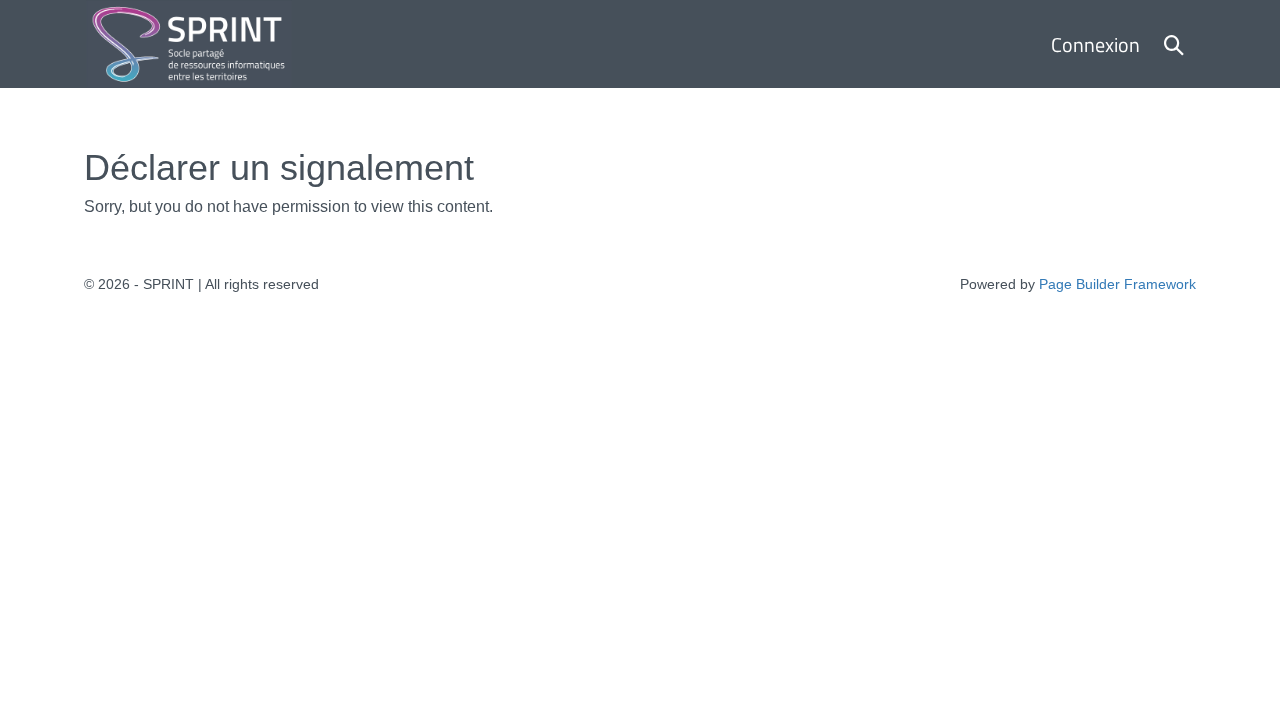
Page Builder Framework (1117, 284)
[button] (1174, 44)
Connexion (1095, 44)
